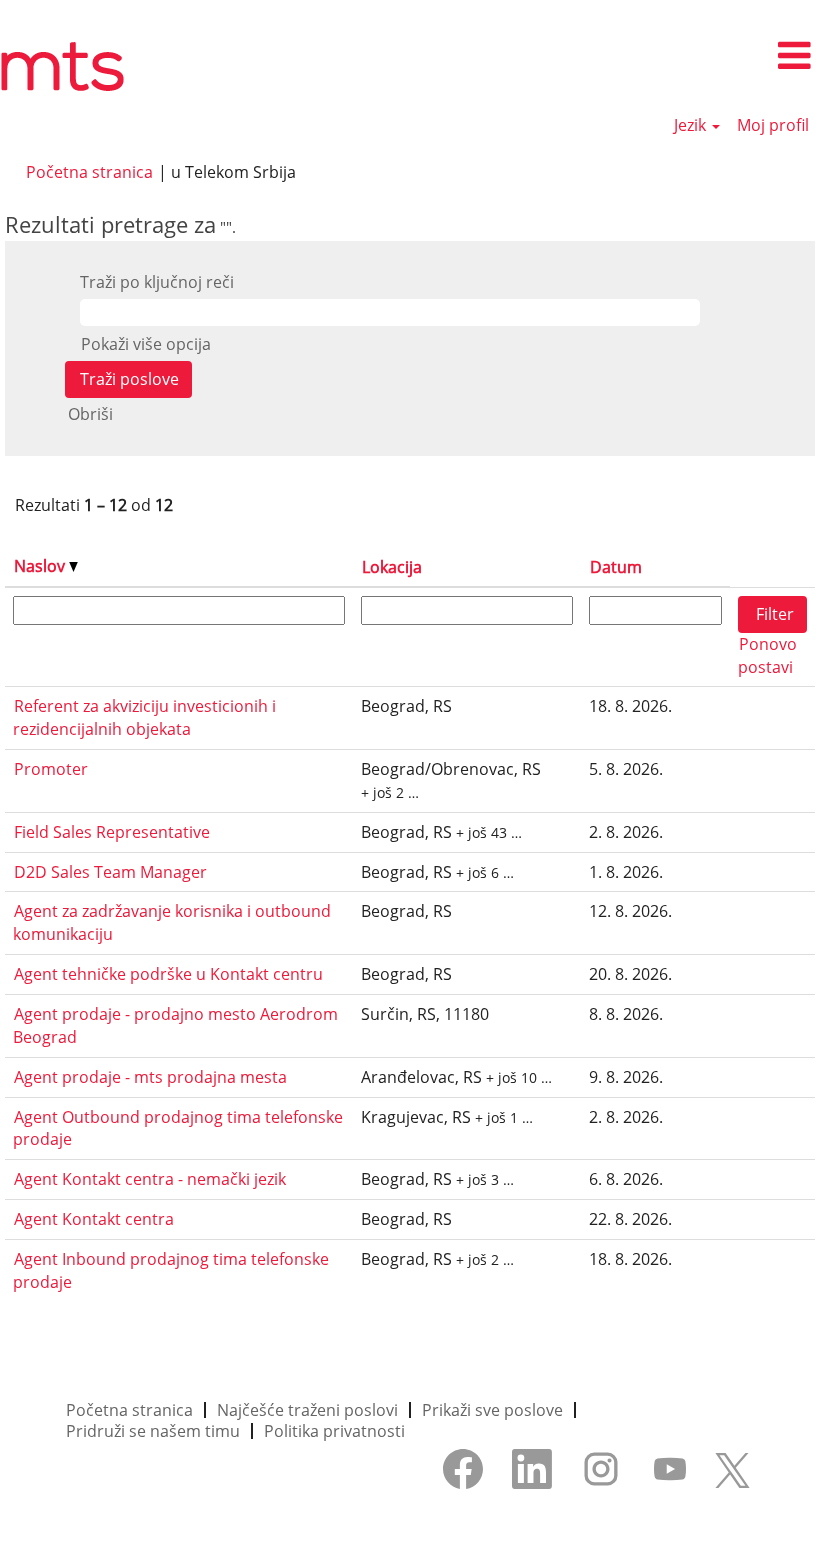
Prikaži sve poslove (492, 1410)
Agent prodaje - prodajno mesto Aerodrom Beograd (175, 1025)
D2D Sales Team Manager (110, 872)
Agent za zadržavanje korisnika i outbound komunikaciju (172, 922)
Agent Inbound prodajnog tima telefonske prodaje (171, 1270)
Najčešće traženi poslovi (307, 1410)
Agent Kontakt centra (94, 1219)
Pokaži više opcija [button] (146, 344)
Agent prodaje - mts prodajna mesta (150, 1077)
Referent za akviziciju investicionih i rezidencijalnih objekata (144, 717)
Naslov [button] (41, 566)
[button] (683, 56)
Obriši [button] (90, 414)
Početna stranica (89, 172)
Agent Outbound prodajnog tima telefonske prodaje (178, 1128)
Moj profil (773, 125)
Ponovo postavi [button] (767, 655)
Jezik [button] (692, 125)
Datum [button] (616, 567)
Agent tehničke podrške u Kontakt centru (168, 974)
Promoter (51, 769)
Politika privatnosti (334, 1431)
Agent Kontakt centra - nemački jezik (150, 1179)
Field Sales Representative (112, 832)
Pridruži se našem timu (153, 1431)
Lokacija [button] (392, 567)
